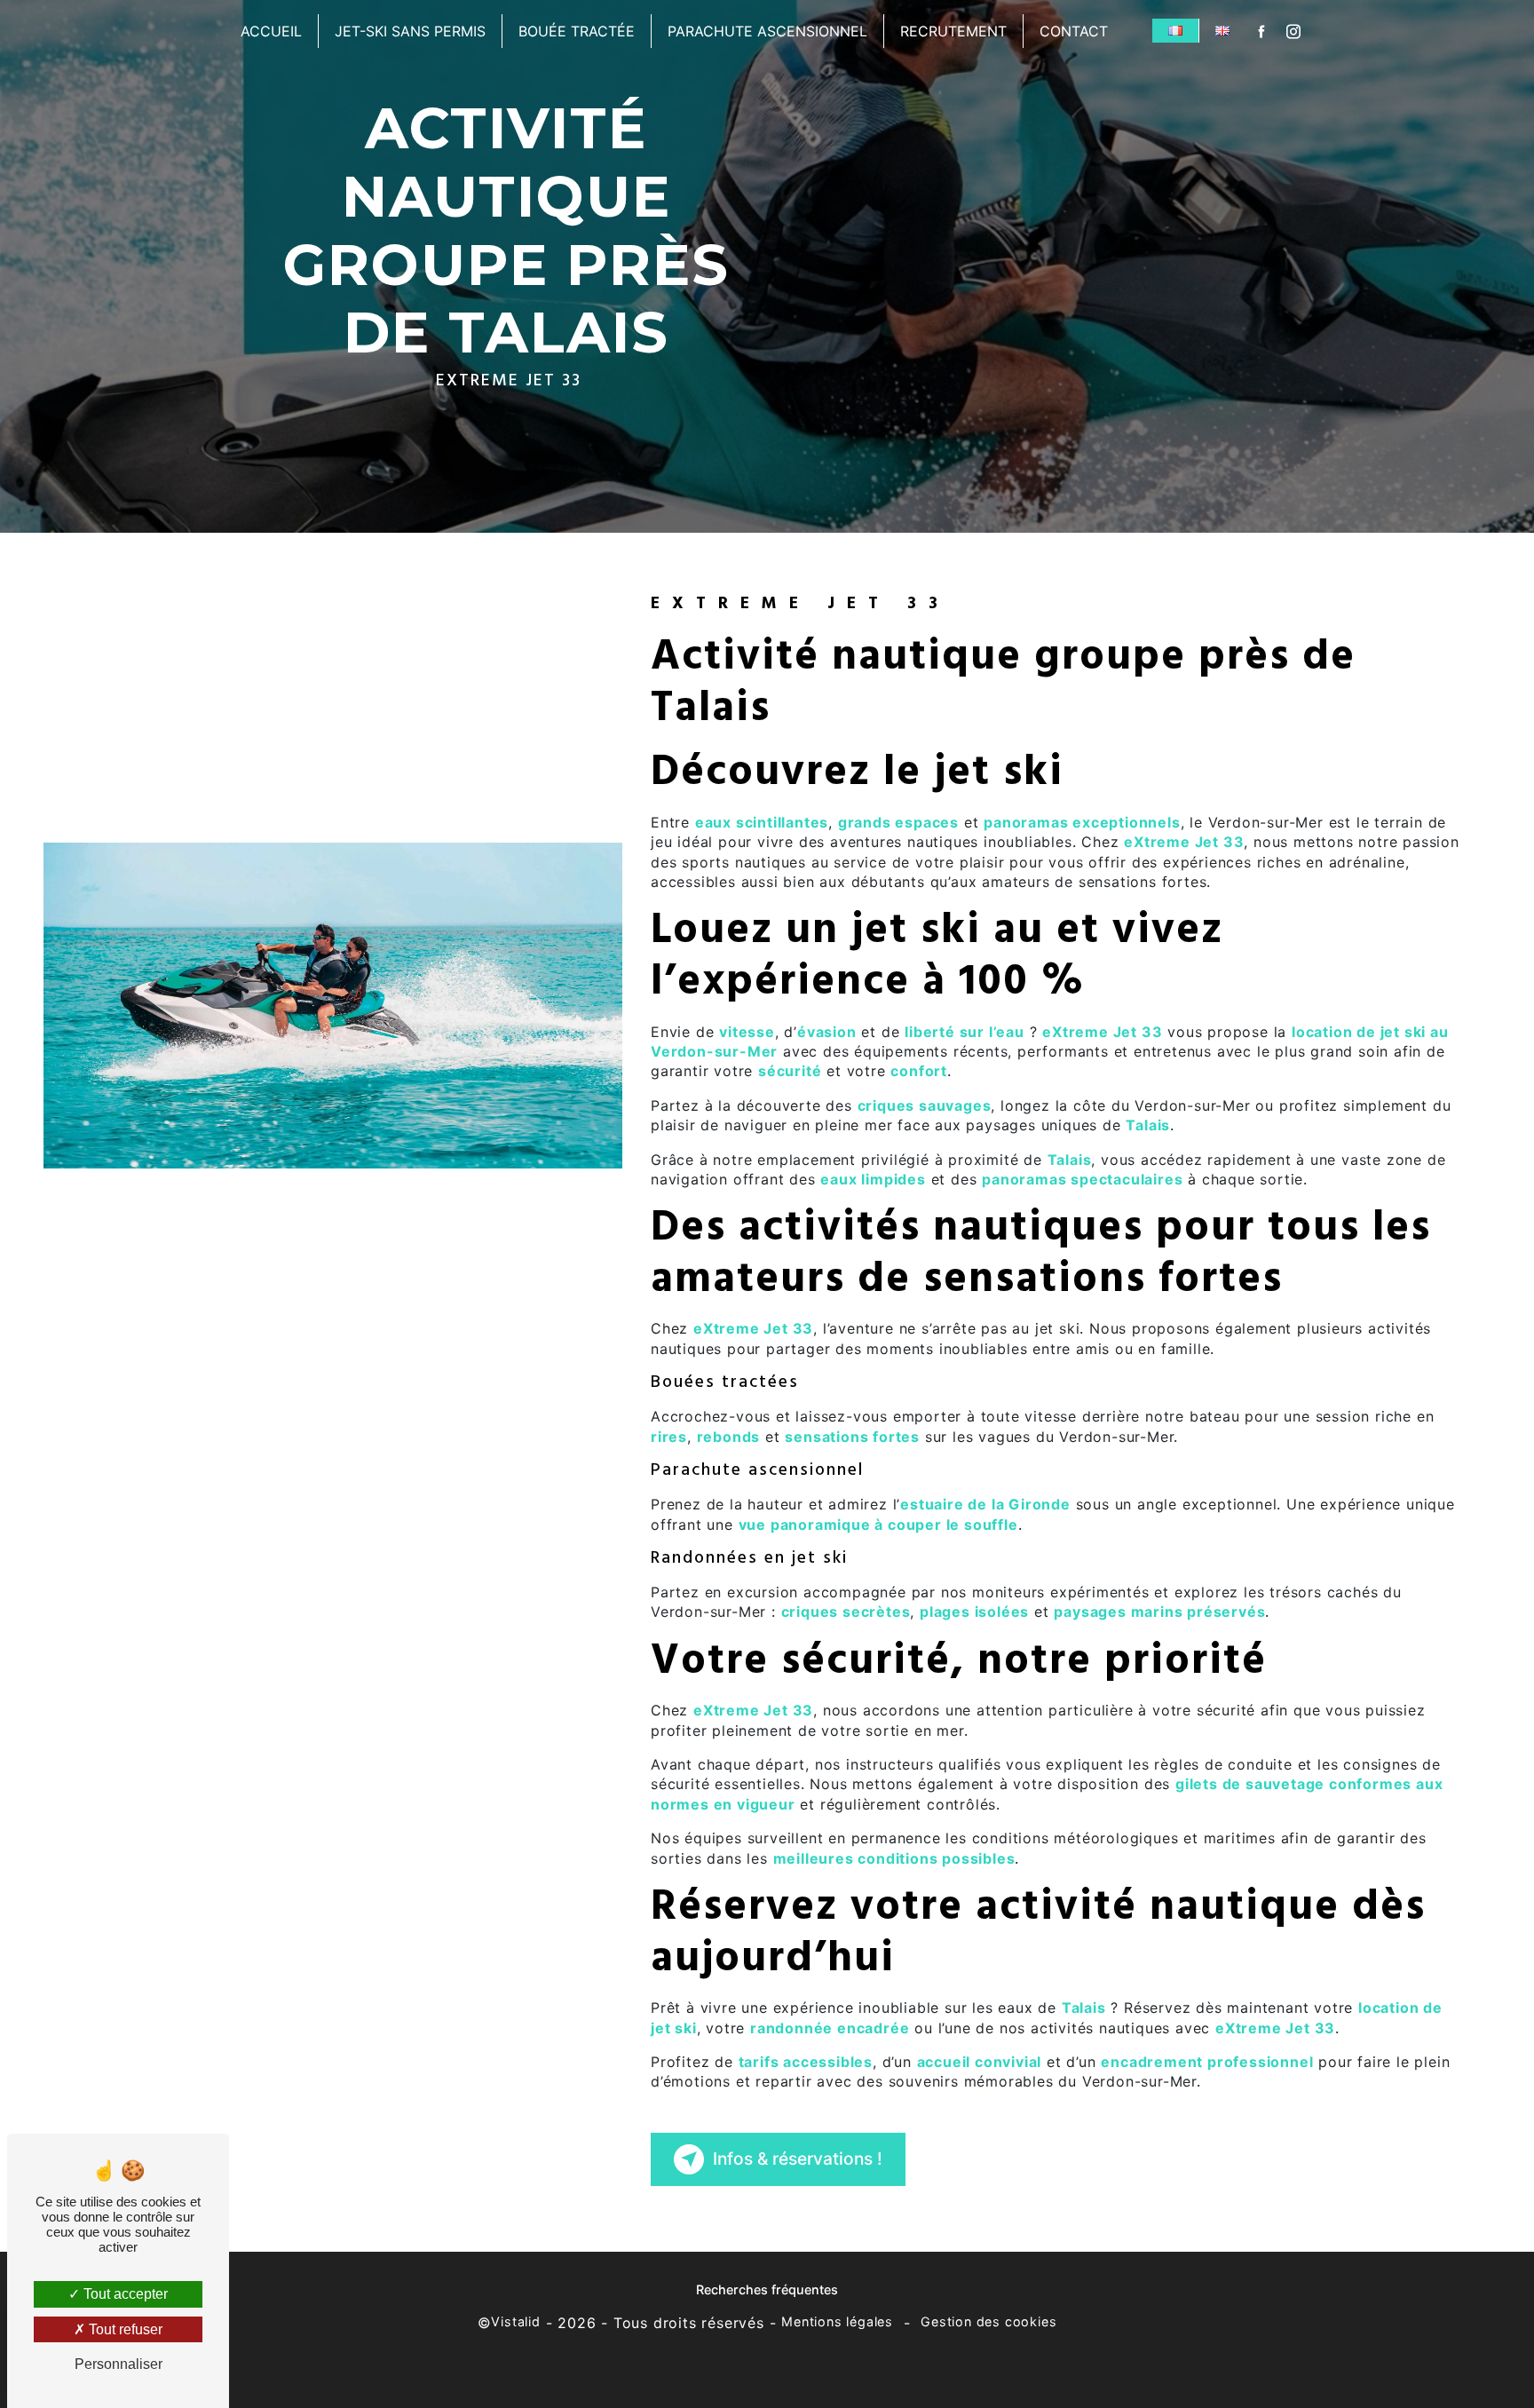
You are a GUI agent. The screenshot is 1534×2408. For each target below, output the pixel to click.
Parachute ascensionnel (767, 31)
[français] (1175, 31)
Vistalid (515, 2321)
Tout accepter (124, 2294)
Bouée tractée (577, 31)
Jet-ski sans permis (410, 31)
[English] (1222, 31)
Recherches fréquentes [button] (767, 2289)
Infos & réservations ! (798, 2158)
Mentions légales (837, 2321)
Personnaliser (119, 2364)
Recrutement (953, 31)
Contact (1074, 31)
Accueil (271, 31)
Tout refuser (124, 2329)
